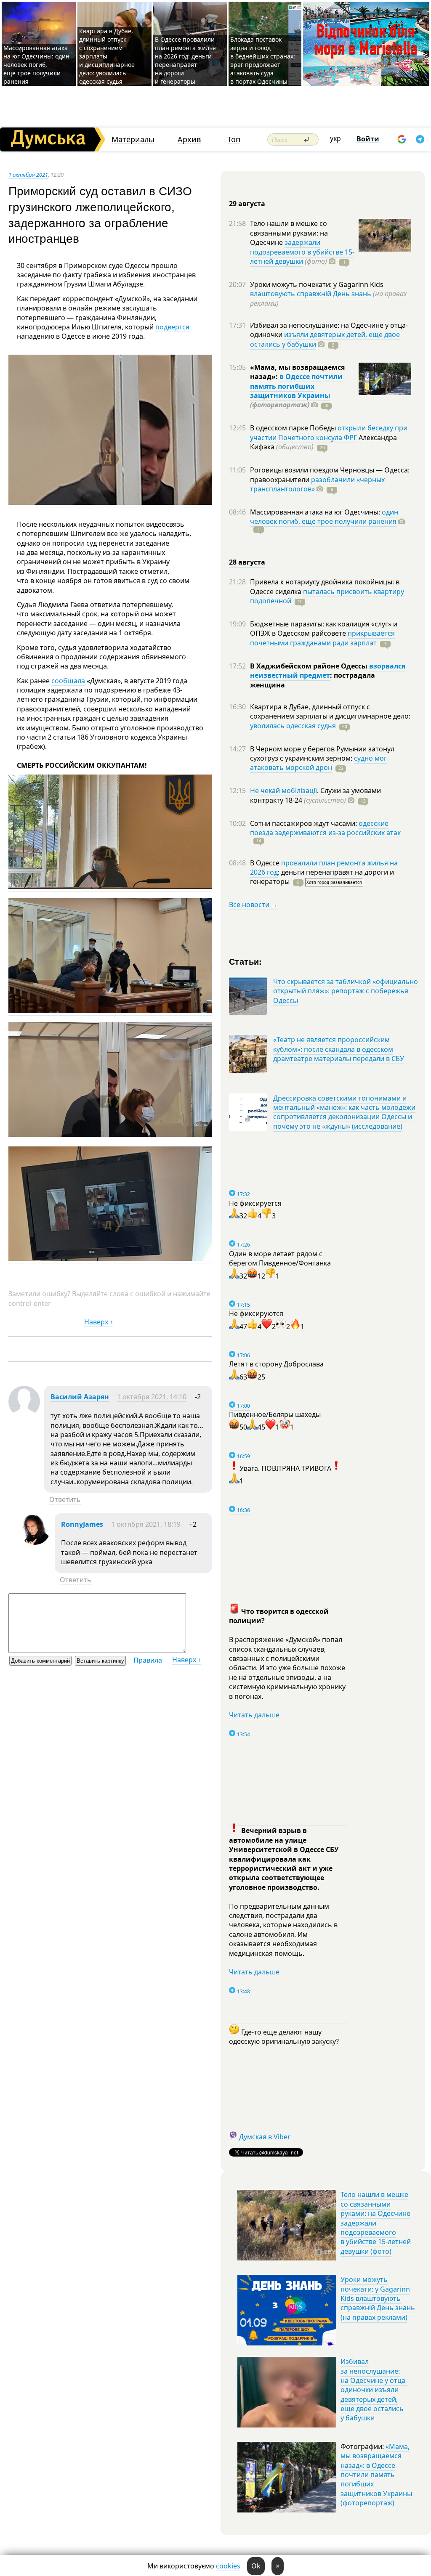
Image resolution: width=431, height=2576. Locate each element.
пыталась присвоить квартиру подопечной (327, 596)
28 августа (247, 562)
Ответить (65, 1499)
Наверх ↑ (99, 1322)
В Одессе (266, 863)
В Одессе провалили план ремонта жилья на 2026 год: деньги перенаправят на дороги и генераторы (185, 60)
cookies (228, 2566)
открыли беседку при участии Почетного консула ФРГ (329, 432)
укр (335, 138)
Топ (234, 139)
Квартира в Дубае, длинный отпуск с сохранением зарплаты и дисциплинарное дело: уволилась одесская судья (107, 56)
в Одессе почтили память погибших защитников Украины (296, 386)
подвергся (172, 327)
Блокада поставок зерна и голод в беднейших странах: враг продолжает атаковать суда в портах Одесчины (263, 60)
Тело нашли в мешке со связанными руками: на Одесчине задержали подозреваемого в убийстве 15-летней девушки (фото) (376, 2223)
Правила (148, 1660)
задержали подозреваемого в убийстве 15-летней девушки (302, 252)
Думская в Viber (265, 2137)
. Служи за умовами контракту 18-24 (315, 795)
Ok (256, 2566)
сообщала (68, 681)
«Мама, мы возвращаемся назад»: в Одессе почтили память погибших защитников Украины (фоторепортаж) (376, 2475)
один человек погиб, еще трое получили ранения (324, 517)
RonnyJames (82, 1524)
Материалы (133, 139)
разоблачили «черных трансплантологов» (317, 484)
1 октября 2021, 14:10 (152, 1397)
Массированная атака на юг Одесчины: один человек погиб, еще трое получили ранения (36, 65)
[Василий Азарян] (24, 1415)
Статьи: (246, 961)
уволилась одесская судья (293, 726)
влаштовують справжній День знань (311, 294)
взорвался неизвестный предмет (328, 671)
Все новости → (253, 905)
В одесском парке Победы (294, 428)
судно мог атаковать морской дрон (318, 763)
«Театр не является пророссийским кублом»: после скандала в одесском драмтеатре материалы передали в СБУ (339, 1049)
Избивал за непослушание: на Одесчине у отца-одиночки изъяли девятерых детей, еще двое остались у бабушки (374, 2390)
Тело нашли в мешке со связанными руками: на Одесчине (289, 233)
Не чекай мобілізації (283, 791)
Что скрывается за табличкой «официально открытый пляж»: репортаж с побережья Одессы (346, 991)
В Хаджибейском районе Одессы (310, 666)
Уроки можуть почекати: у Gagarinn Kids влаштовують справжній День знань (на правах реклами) (378, 2298)
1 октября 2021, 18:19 (146, 1524)
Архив (189, 139)
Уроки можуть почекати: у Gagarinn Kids (317, 284)
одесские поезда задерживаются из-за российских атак (325, 828)
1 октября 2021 (28, 175)
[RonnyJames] (35, 1542)
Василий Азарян (80, 1397)
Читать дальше (254, 1715)
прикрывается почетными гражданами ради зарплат (322, 638)
